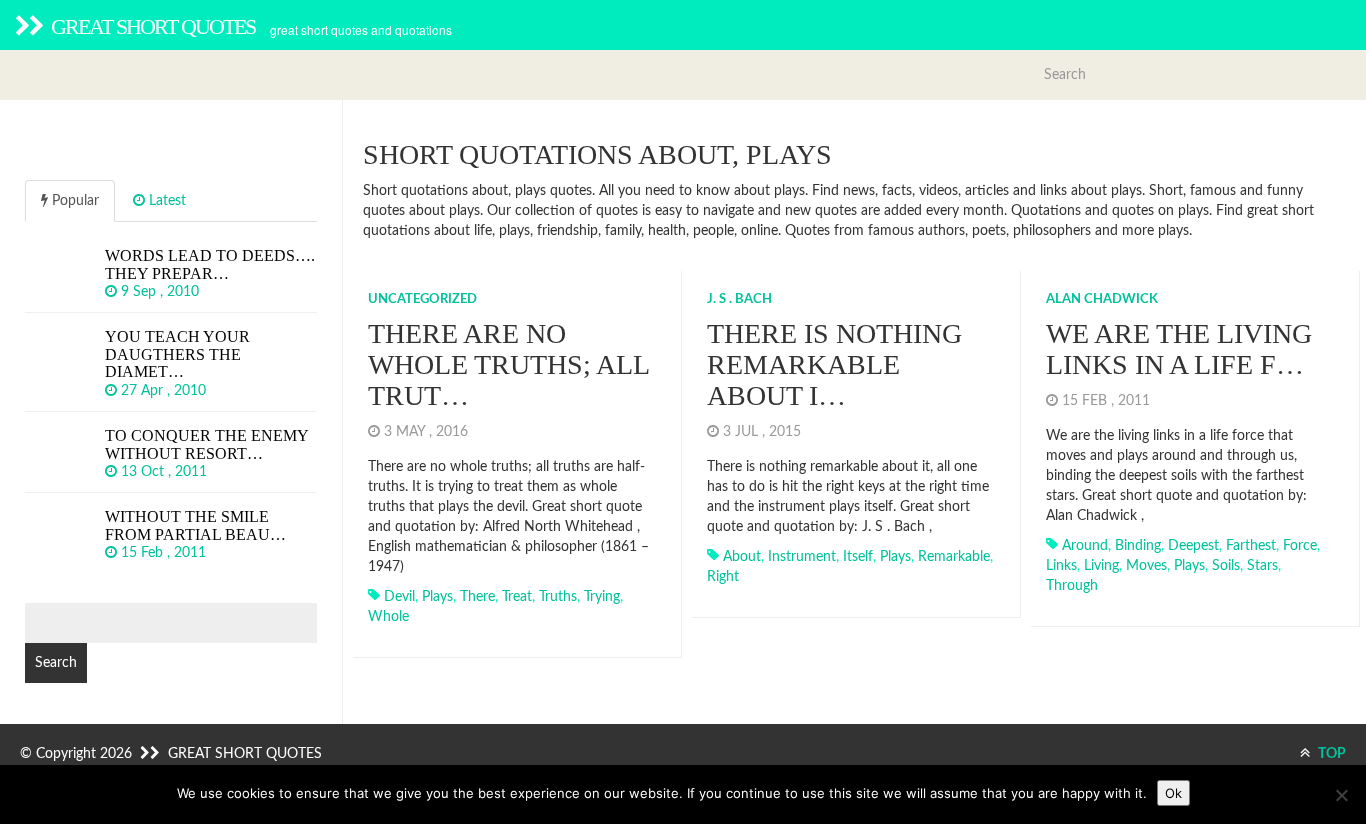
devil (399, 597)
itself (858, 557)
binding (1138, 546)
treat (517, 597)
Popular (73, 201)
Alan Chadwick (1102, 299)
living (1101, 566)
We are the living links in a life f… (1179, 349)
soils (1226, 566)
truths (558, 597)
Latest (165, 201)
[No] (1341, 795)
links (1061, 566)
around (1085, 546)
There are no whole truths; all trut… (508, 364)
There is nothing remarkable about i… (834, 364)
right (723, 577)
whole (388, 617)
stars (1262, 566)
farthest (1251, 546)
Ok (1173, 793)
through (1072, 586)
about (742, 557)
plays (437, 597)
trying (602, 597)
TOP (1330, 754)
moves (1146, 566)
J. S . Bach (739, 299)
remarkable (954, 557)
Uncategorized (422, 299)
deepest (1193, 546)
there (477, 597)
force (1300, 546)
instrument (802, 557)
